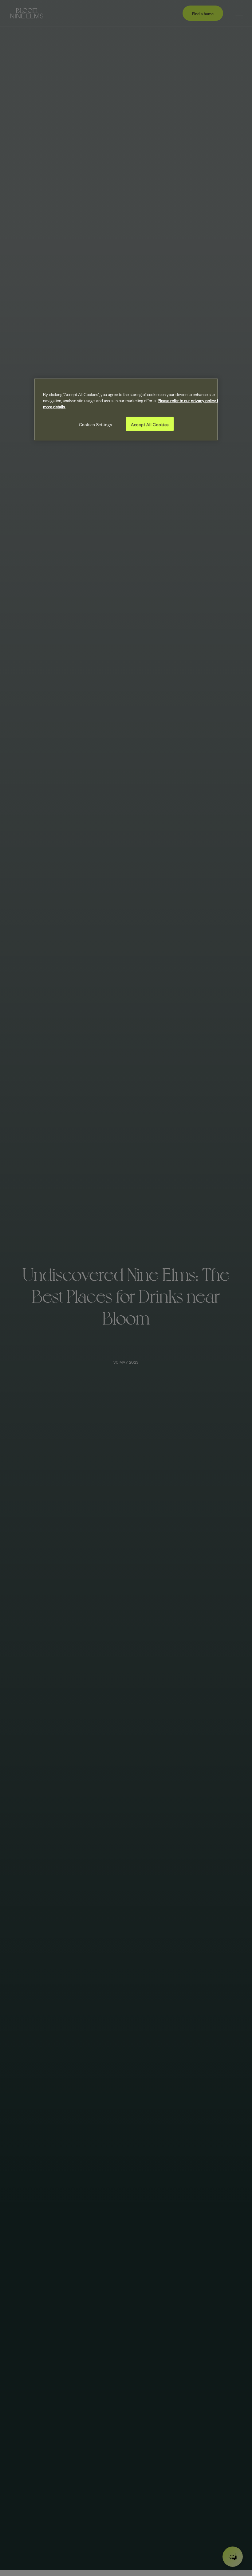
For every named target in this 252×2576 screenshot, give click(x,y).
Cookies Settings (96, 424)
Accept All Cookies (150, 424)
